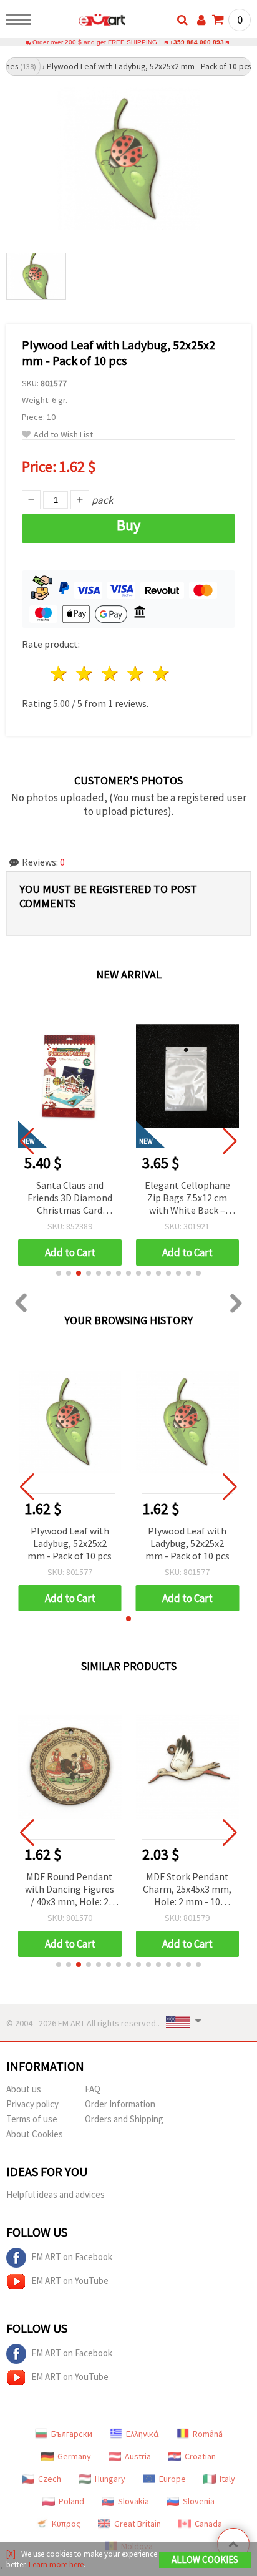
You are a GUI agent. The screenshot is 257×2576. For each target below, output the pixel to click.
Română (208, 2434)
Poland (71, 2501)
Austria (138, 2456)
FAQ (93, 2089)
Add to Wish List (63, 435)
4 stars (136, 674)
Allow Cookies (205, 2559)
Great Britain (138, 2524)
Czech (50, 2479)
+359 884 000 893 (197, 42)
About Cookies (35, 2134)
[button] (59, 1273)
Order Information (120, 2104)
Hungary (110, 2479)
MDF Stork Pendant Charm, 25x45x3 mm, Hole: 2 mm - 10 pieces (187, 1890)
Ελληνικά (143, 2434)
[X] (11, 2554)
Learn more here (56, 2564)
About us (24, 2089)
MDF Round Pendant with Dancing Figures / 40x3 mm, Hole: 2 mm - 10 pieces (70, 1890)
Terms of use (32, 2119)
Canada (208, 2524)
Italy (227, 2479)
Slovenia (199, 2501)
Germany (74, 2456)
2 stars (85, 674)
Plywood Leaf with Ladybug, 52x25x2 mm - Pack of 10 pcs (70, 1543)
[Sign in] (201, 20)
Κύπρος (66, 2524)
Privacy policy (32, 2104)
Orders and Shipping (124, 2119)
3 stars (111, 674)
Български (72, 2434)
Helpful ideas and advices (56, 2194)
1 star (60, 674)
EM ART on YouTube (70, 2281)
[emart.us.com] (82, 22)
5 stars (161, 674)
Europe (172, 2479)
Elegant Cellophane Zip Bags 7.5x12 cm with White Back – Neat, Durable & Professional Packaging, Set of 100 (187, 1198)
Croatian (200, 2456)
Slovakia (133, 2501)
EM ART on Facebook (72, 2257)
